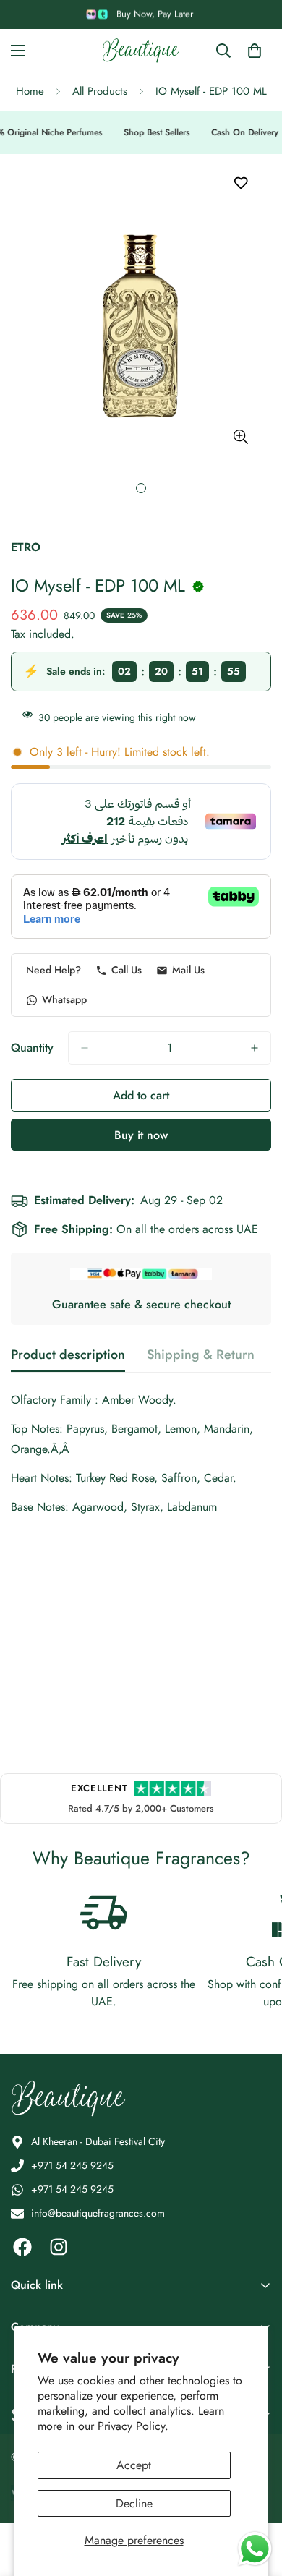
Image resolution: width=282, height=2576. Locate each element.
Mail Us (188, 970)
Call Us (127, 970)
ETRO (26, 547)
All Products (100, 91)
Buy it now (141, 1135)
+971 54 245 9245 (72, 2165)
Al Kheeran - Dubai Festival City (98, 2141)
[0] (255, 51)
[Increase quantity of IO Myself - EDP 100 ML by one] (255, 1048)
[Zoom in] (240, 436)
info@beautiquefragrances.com (98, 2213)
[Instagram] (59, 2247)
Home (30, 91)
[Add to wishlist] (240, 183)
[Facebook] (22, 2247)
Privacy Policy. (133, 2426)
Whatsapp (64, 999)
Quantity (32, 1048)
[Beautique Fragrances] (141, 51)
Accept (134, 2465)
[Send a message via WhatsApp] (255, 2549)
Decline (134, 2503)
